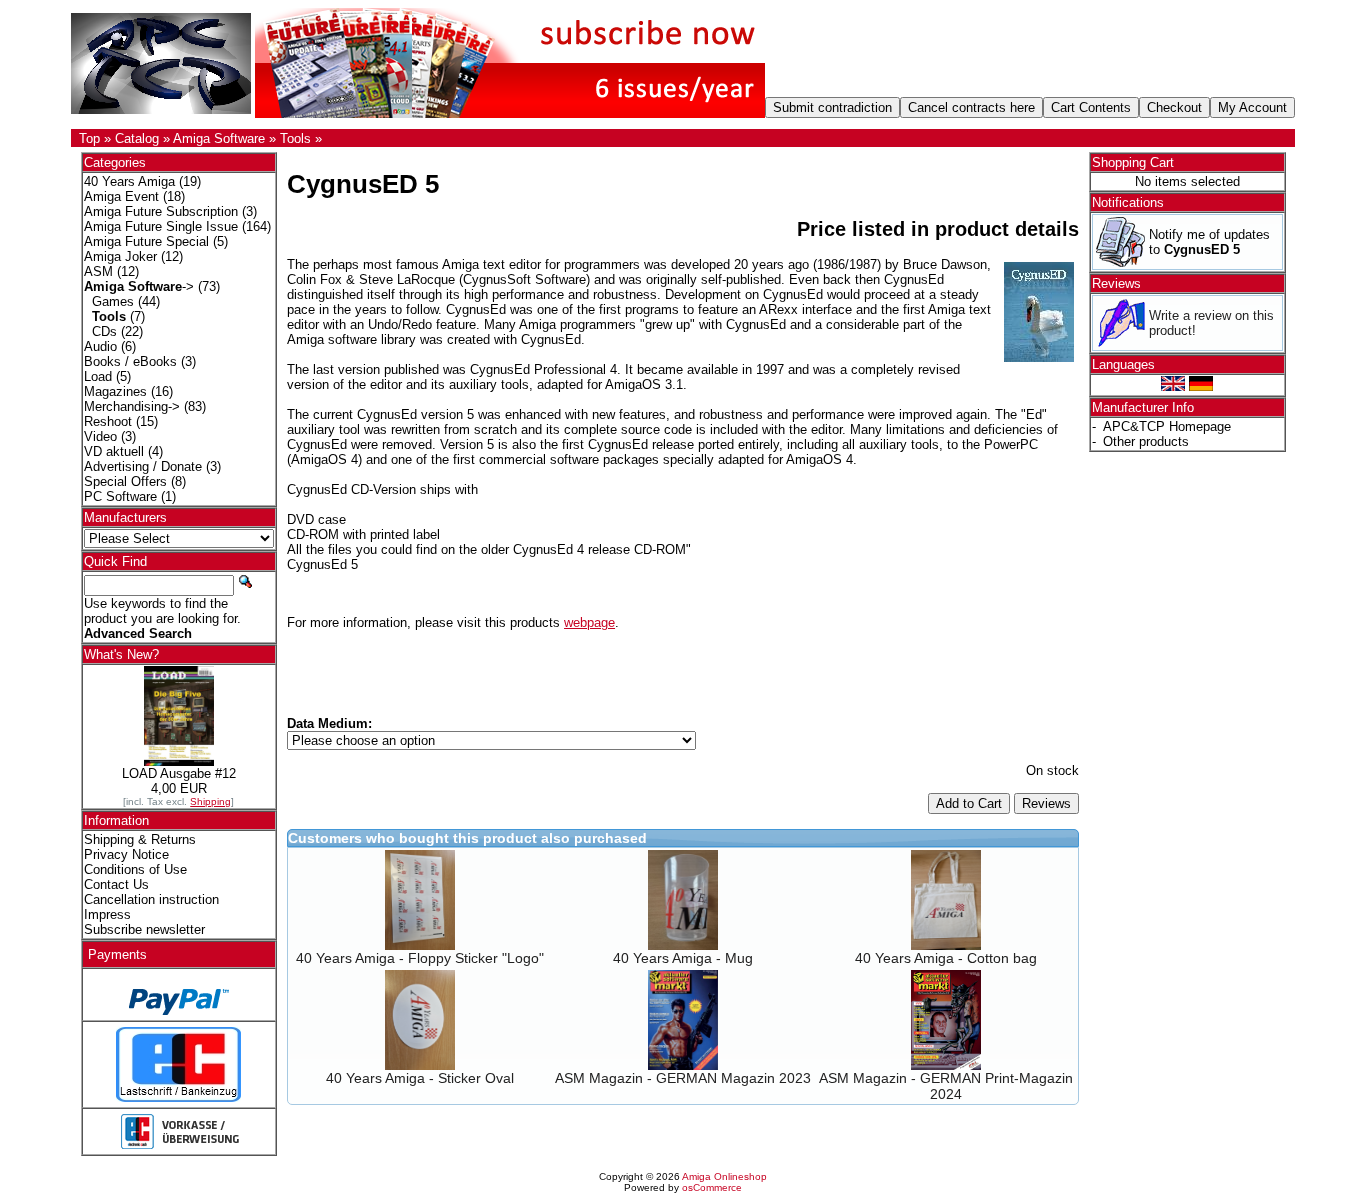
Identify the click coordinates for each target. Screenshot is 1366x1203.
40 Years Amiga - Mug (683, 958)
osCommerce (712, 1187)
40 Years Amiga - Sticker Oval (420, 1078)
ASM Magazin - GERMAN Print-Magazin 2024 (946, 1086)
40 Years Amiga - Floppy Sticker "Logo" (420, 958)
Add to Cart (969, 803)
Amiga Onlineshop (724, 1176)
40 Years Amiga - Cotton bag (946, 958)
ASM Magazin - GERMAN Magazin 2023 (683, 1078)
